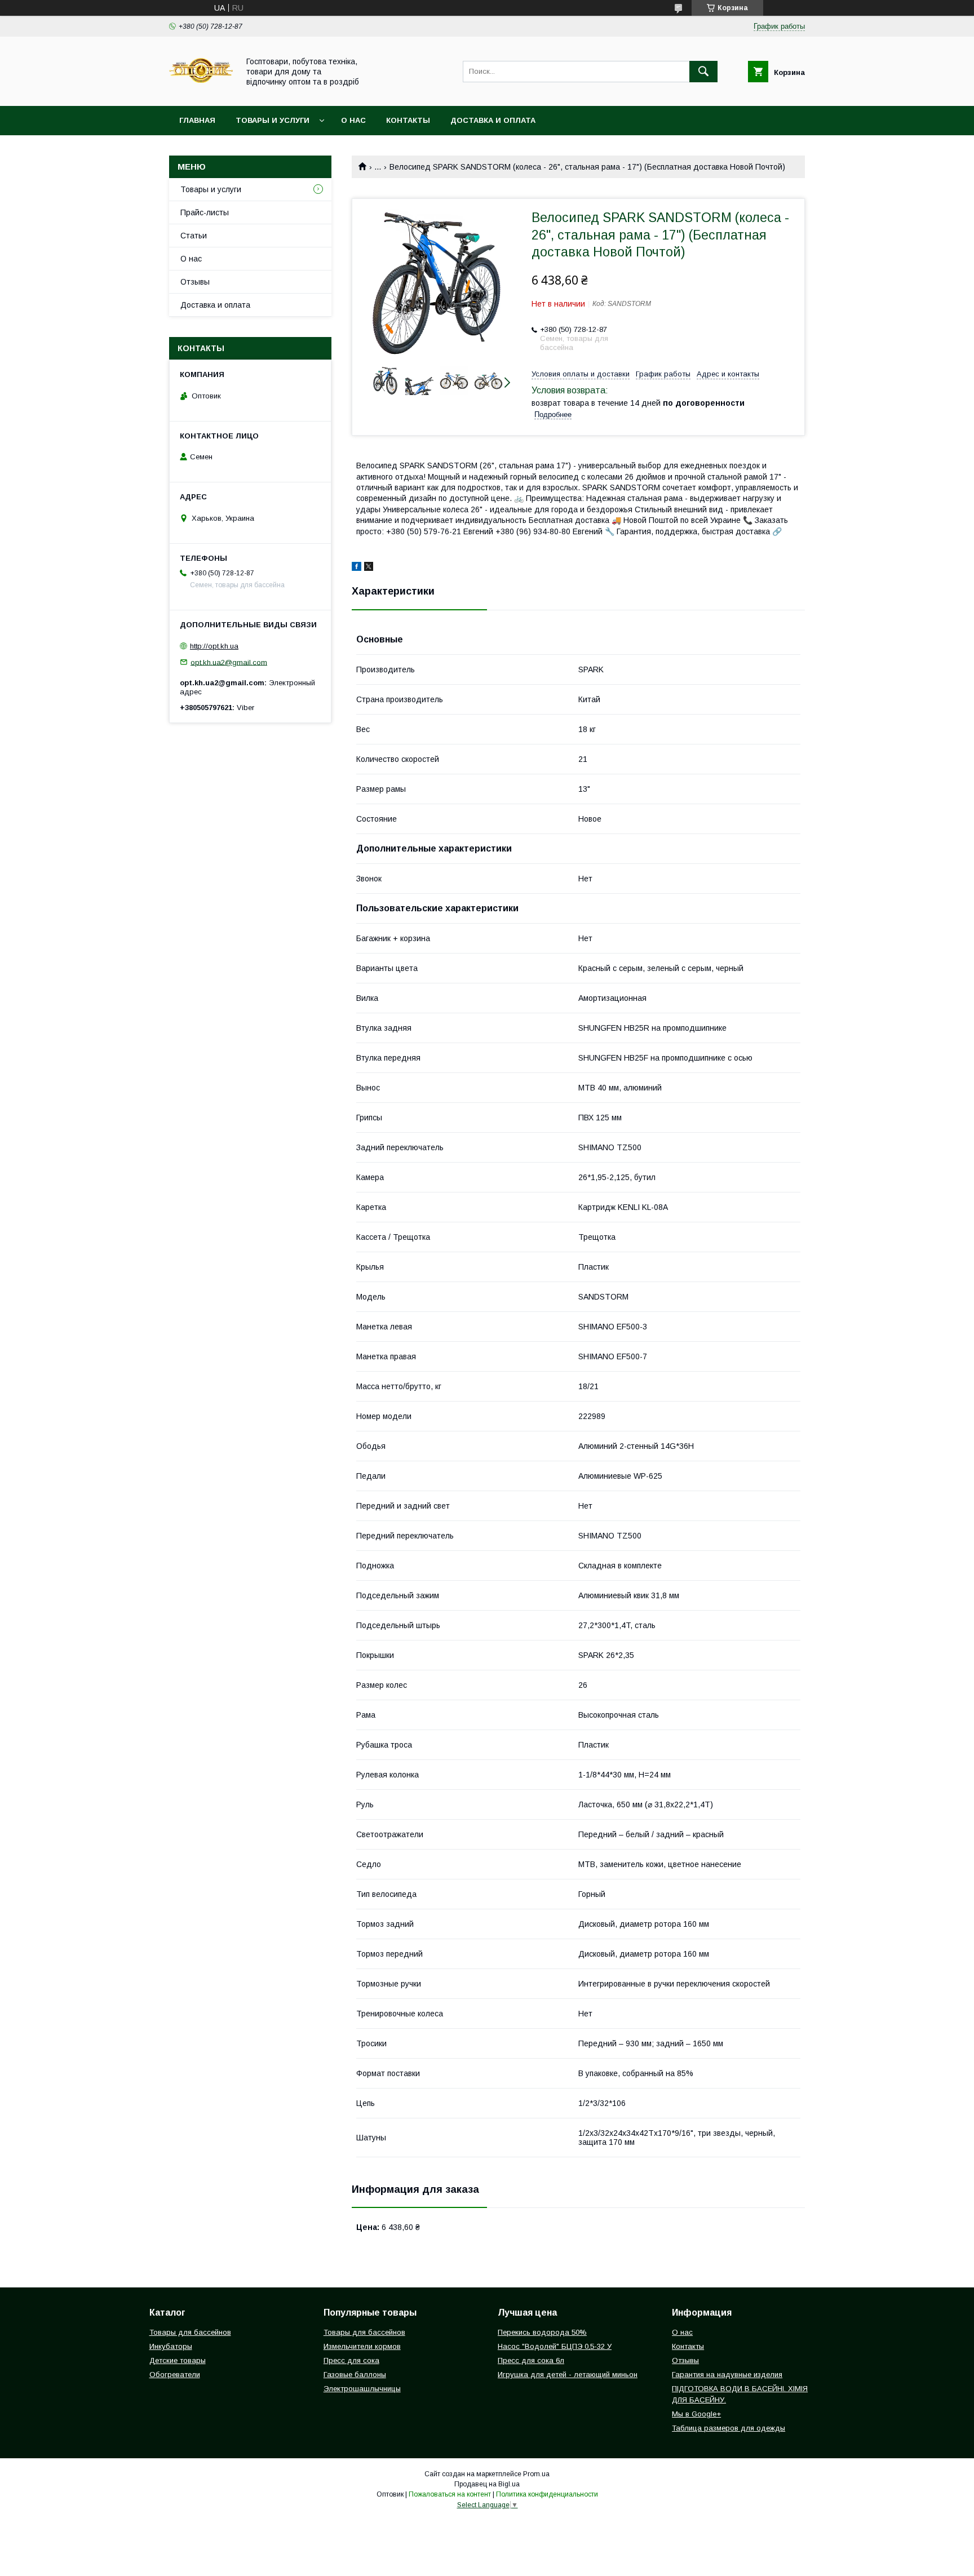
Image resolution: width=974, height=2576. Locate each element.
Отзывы (195, 282)
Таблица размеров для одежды (729, 2428)
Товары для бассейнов (190, 2332)
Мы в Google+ (696, 2414)
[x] (369, 568)
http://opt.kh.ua (214, 646)
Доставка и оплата (493, 120)
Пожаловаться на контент (450, 2494)
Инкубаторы (171, 2346)
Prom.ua (536, 2474)
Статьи (194, 236)
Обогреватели (175, 2375)
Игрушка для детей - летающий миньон (568, 2375)
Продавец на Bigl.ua (487, 2484)
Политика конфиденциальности (547, 2494)
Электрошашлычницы (362, 2389)
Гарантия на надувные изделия (727, 2375)
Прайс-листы (205, 212)
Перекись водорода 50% (542, 2332)
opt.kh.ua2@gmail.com (229, 662)
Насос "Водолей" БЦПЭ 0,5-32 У (555, 2346)
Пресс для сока (351, 2360)
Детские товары (178, 2360)
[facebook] (357, 568)
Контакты (408, 120)
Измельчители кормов (362, 2346)
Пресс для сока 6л (531, 2360)
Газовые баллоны (355, 2375)
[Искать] (703, 72)
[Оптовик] (201, 91)
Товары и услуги (273, 120)
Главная (197, 120)
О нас (353, 120)
